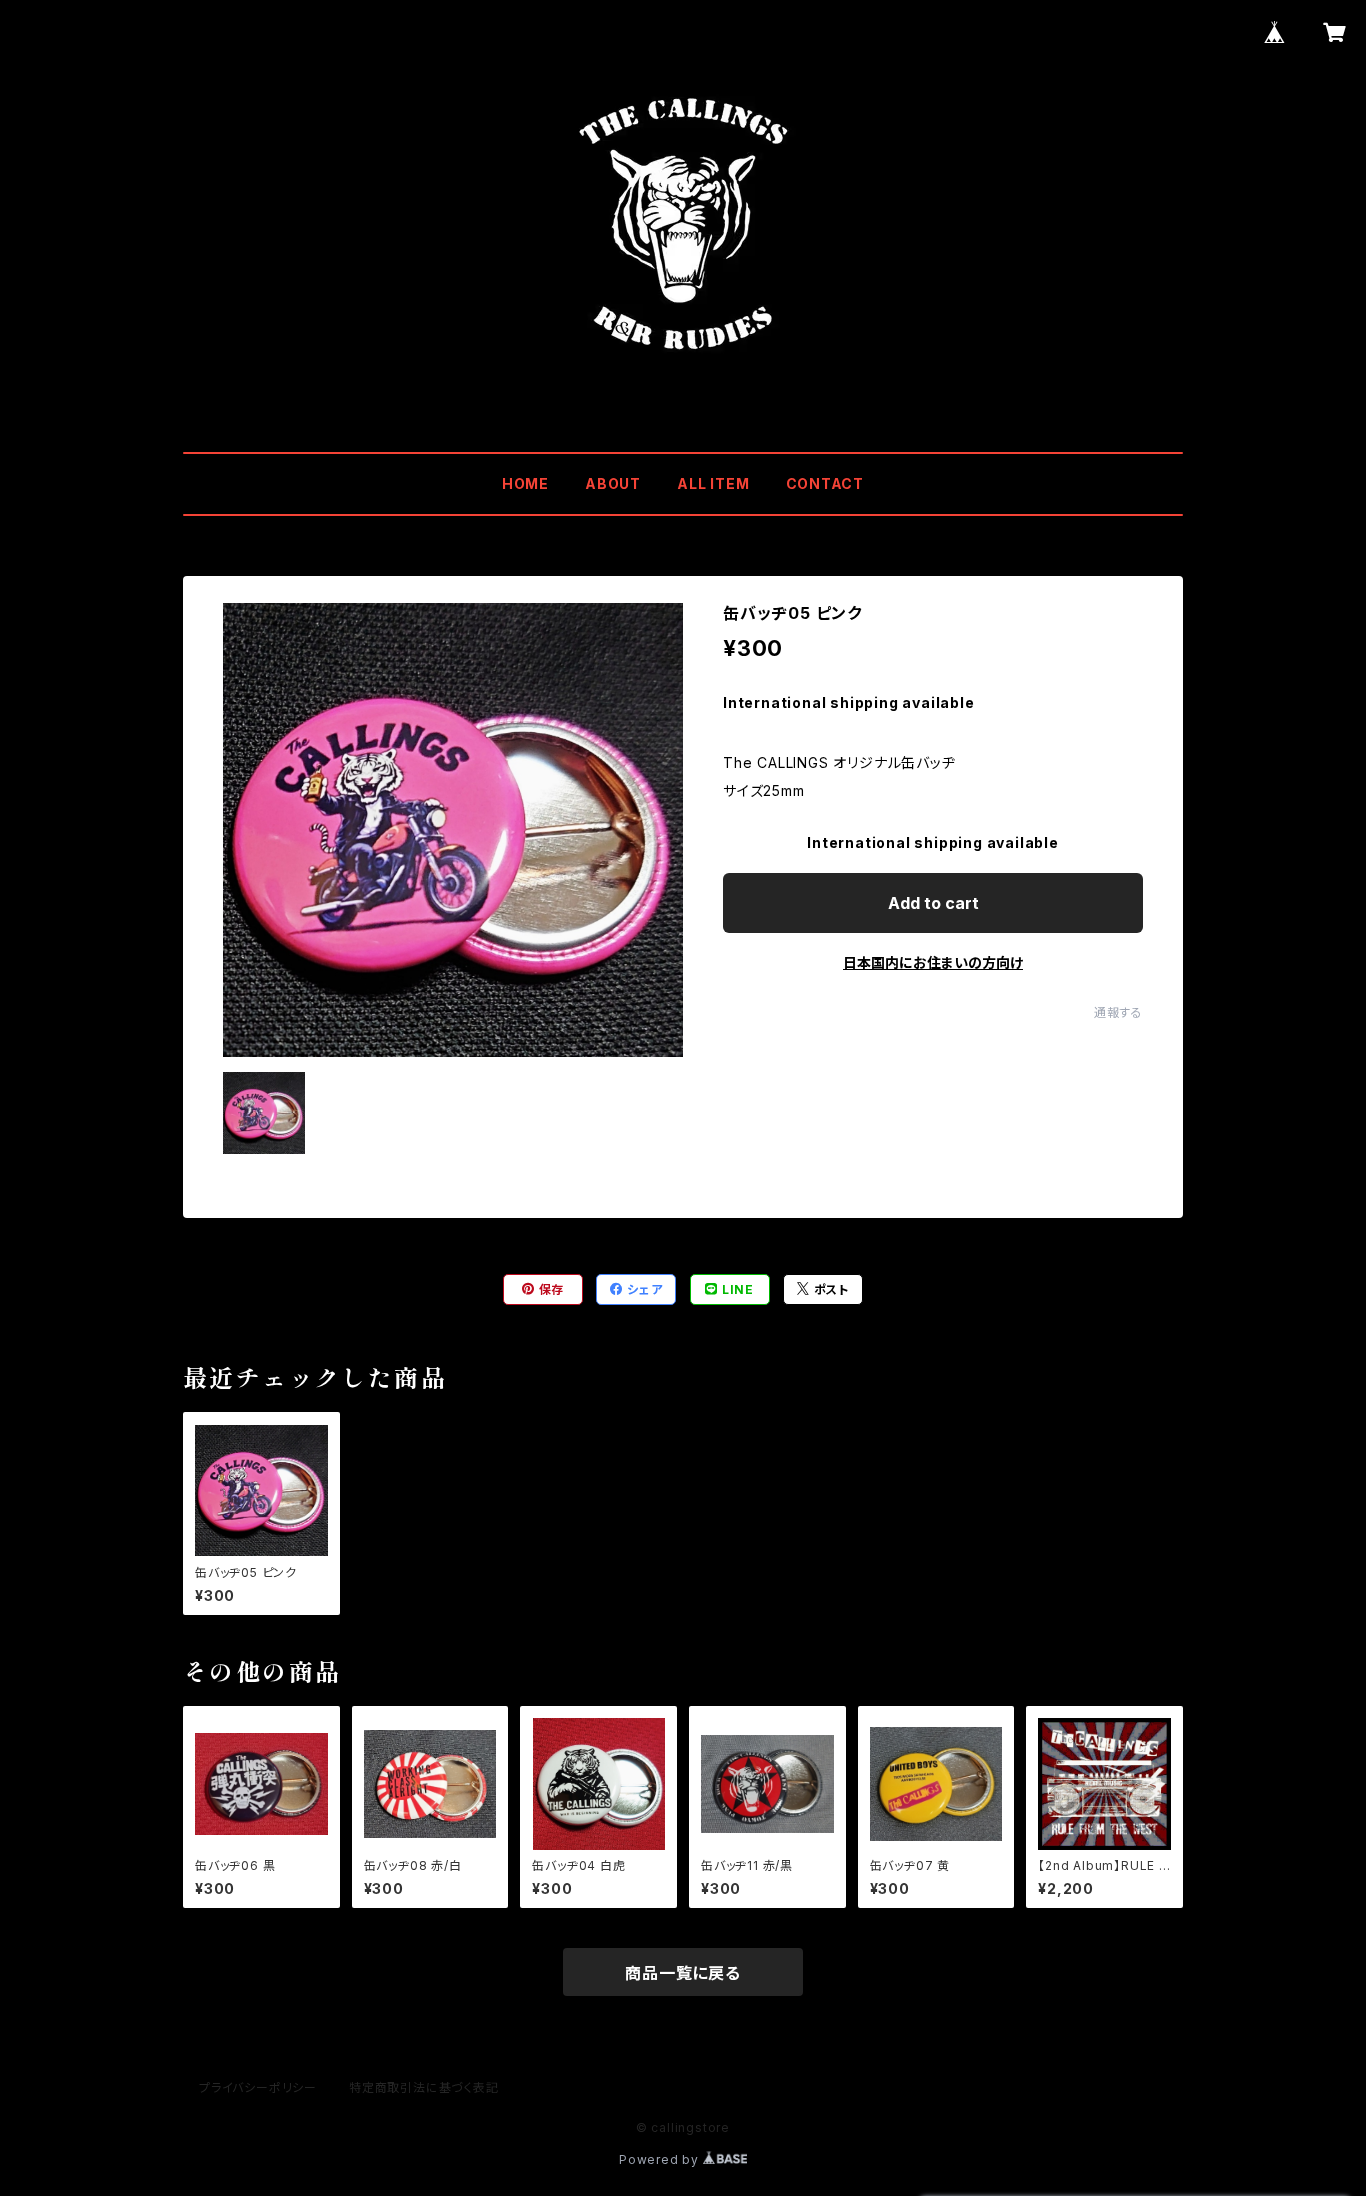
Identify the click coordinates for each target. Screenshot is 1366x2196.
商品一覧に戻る (683, 1973)
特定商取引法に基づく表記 (424, 2087)
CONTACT (825, 483)
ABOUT (613, 483)
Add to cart (933, 903)
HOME (525, 483)
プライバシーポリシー (258, 2087)
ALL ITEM (713, 483)
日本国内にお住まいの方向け (933, 962)
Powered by (661, 2159)
